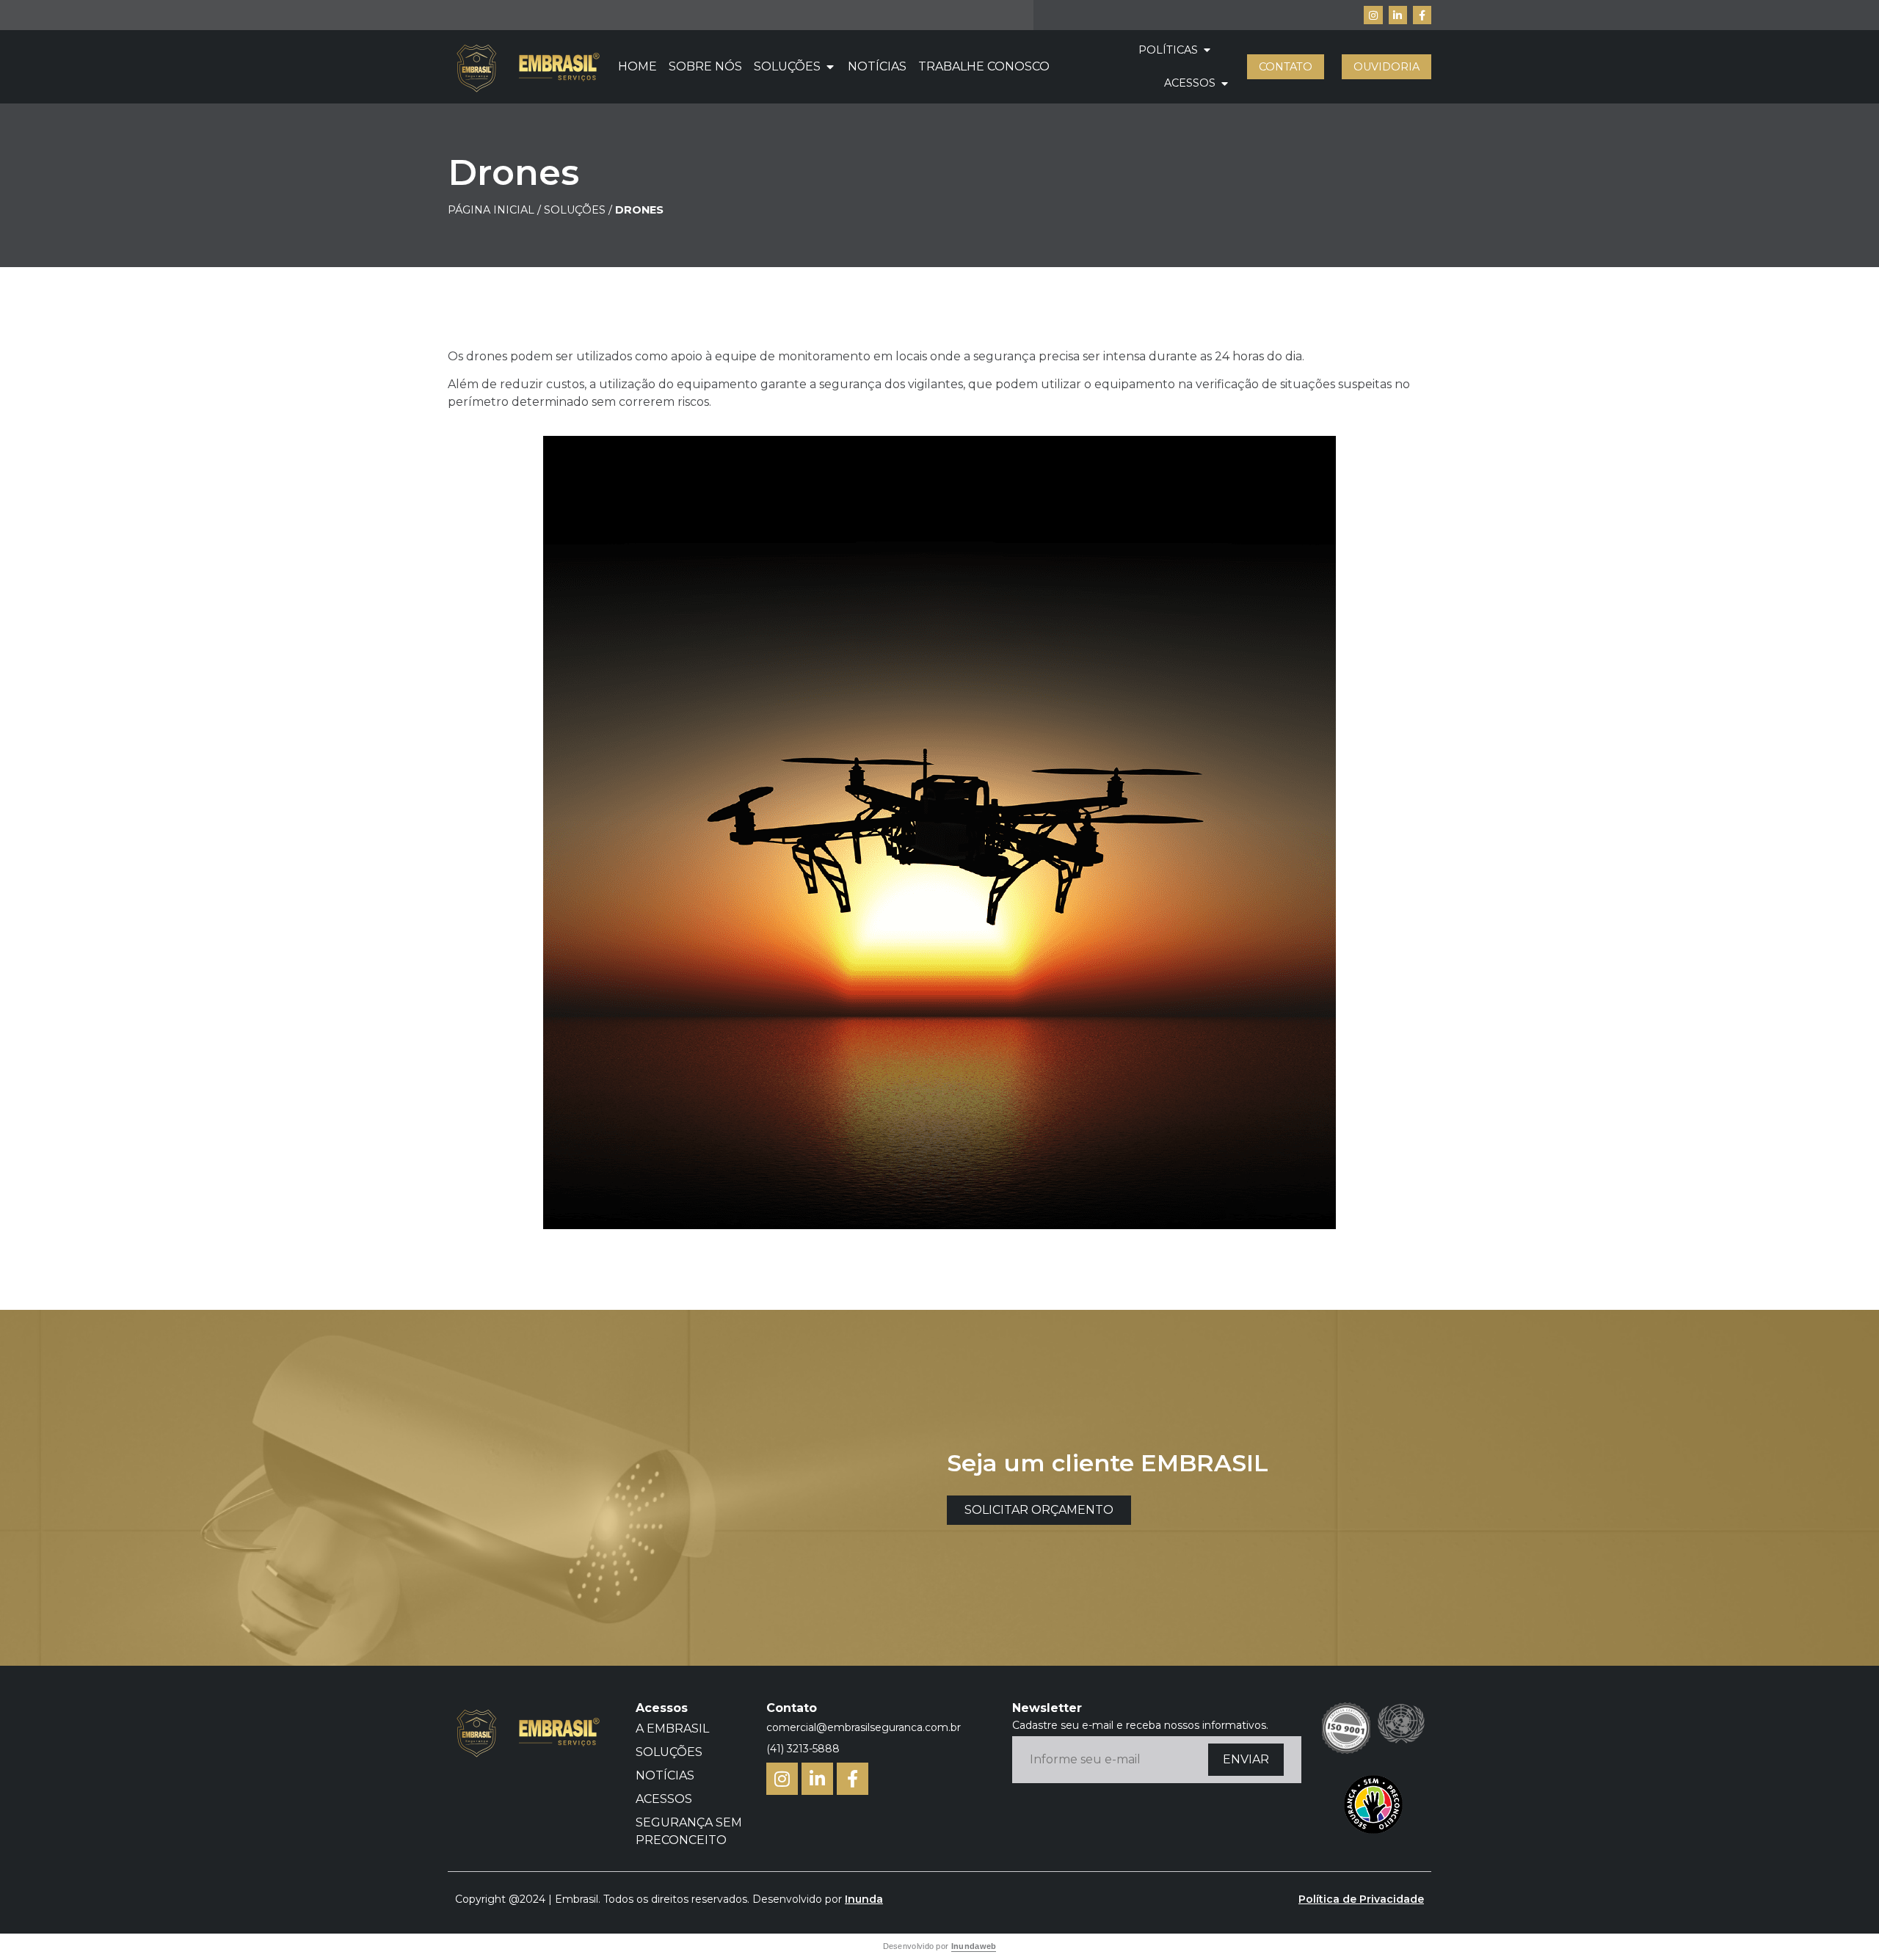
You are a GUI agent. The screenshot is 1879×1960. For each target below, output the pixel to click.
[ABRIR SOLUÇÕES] (830, 67)
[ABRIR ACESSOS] (1224, 84)
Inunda (864, 1899)
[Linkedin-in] (1398, 15)
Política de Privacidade (1361, 1899)
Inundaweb (974, 1946)
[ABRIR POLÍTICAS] (1207, 51)
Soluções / (579, 210)
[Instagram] (1373, 15)
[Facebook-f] (1422, 15)
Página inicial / (494, 210)
